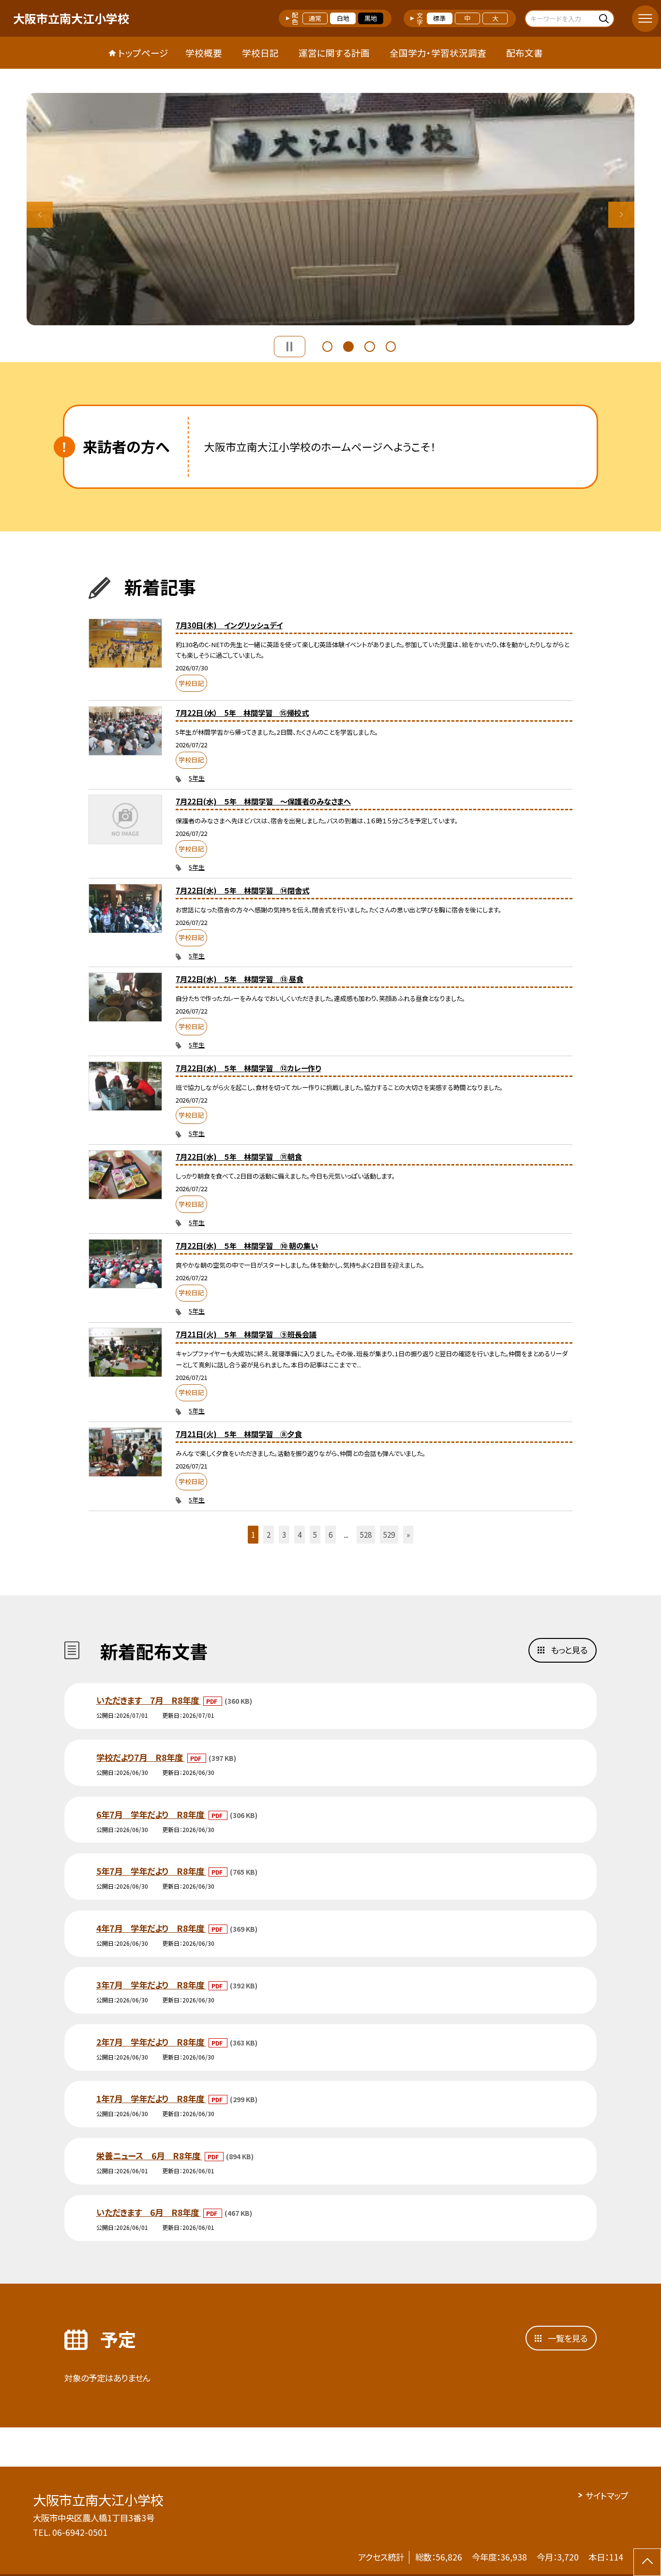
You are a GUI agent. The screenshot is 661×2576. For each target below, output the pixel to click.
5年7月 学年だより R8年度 (151, 1871)
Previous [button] (40, 215)
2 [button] (348, 345)
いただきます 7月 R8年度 (149, 1700)
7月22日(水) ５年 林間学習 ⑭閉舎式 (242, 890)
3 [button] (370, 345)
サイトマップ (607, 2495)
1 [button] (328, 345)
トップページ (143, 53)
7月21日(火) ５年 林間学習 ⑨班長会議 (246, 1334)
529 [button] (389, 1534)
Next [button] (622, 215)
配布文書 (525, 53)
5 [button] (315, 1534)
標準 (439, 18)
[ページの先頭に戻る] (647, 2562)
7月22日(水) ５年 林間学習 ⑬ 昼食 (240, 979)
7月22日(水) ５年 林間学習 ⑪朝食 (239, 1156)
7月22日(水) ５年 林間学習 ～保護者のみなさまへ (263, 801)
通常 (315, 18)
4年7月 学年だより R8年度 (151, 1928)
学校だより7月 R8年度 (141, 1757)
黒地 (371, 18)
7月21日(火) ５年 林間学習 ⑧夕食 (239, 1434)
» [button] (408, 1534)
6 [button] (330, 1534)
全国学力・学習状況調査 (438, 53)
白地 (343, 18)
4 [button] (391, 345)
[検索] (606, 18)
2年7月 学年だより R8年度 (151, 2042)
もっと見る (569, 1650)
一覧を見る (568, 2338)
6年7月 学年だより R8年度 (151, 1814)
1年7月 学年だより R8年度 (151, 2099)
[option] (331, 209)
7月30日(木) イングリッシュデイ (229, 625)
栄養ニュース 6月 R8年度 (149, 2156)
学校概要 (204, 53)
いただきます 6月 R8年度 (149, 2212)
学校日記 (260, 53)
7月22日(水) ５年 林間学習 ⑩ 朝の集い (247, 1245)
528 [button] (366, 1534)
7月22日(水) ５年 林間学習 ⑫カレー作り (248, 1068)
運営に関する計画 (334, 53)
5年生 (197, 778)
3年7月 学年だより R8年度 (151, 1985)
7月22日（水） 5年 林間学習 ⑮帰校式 (242, 712)
